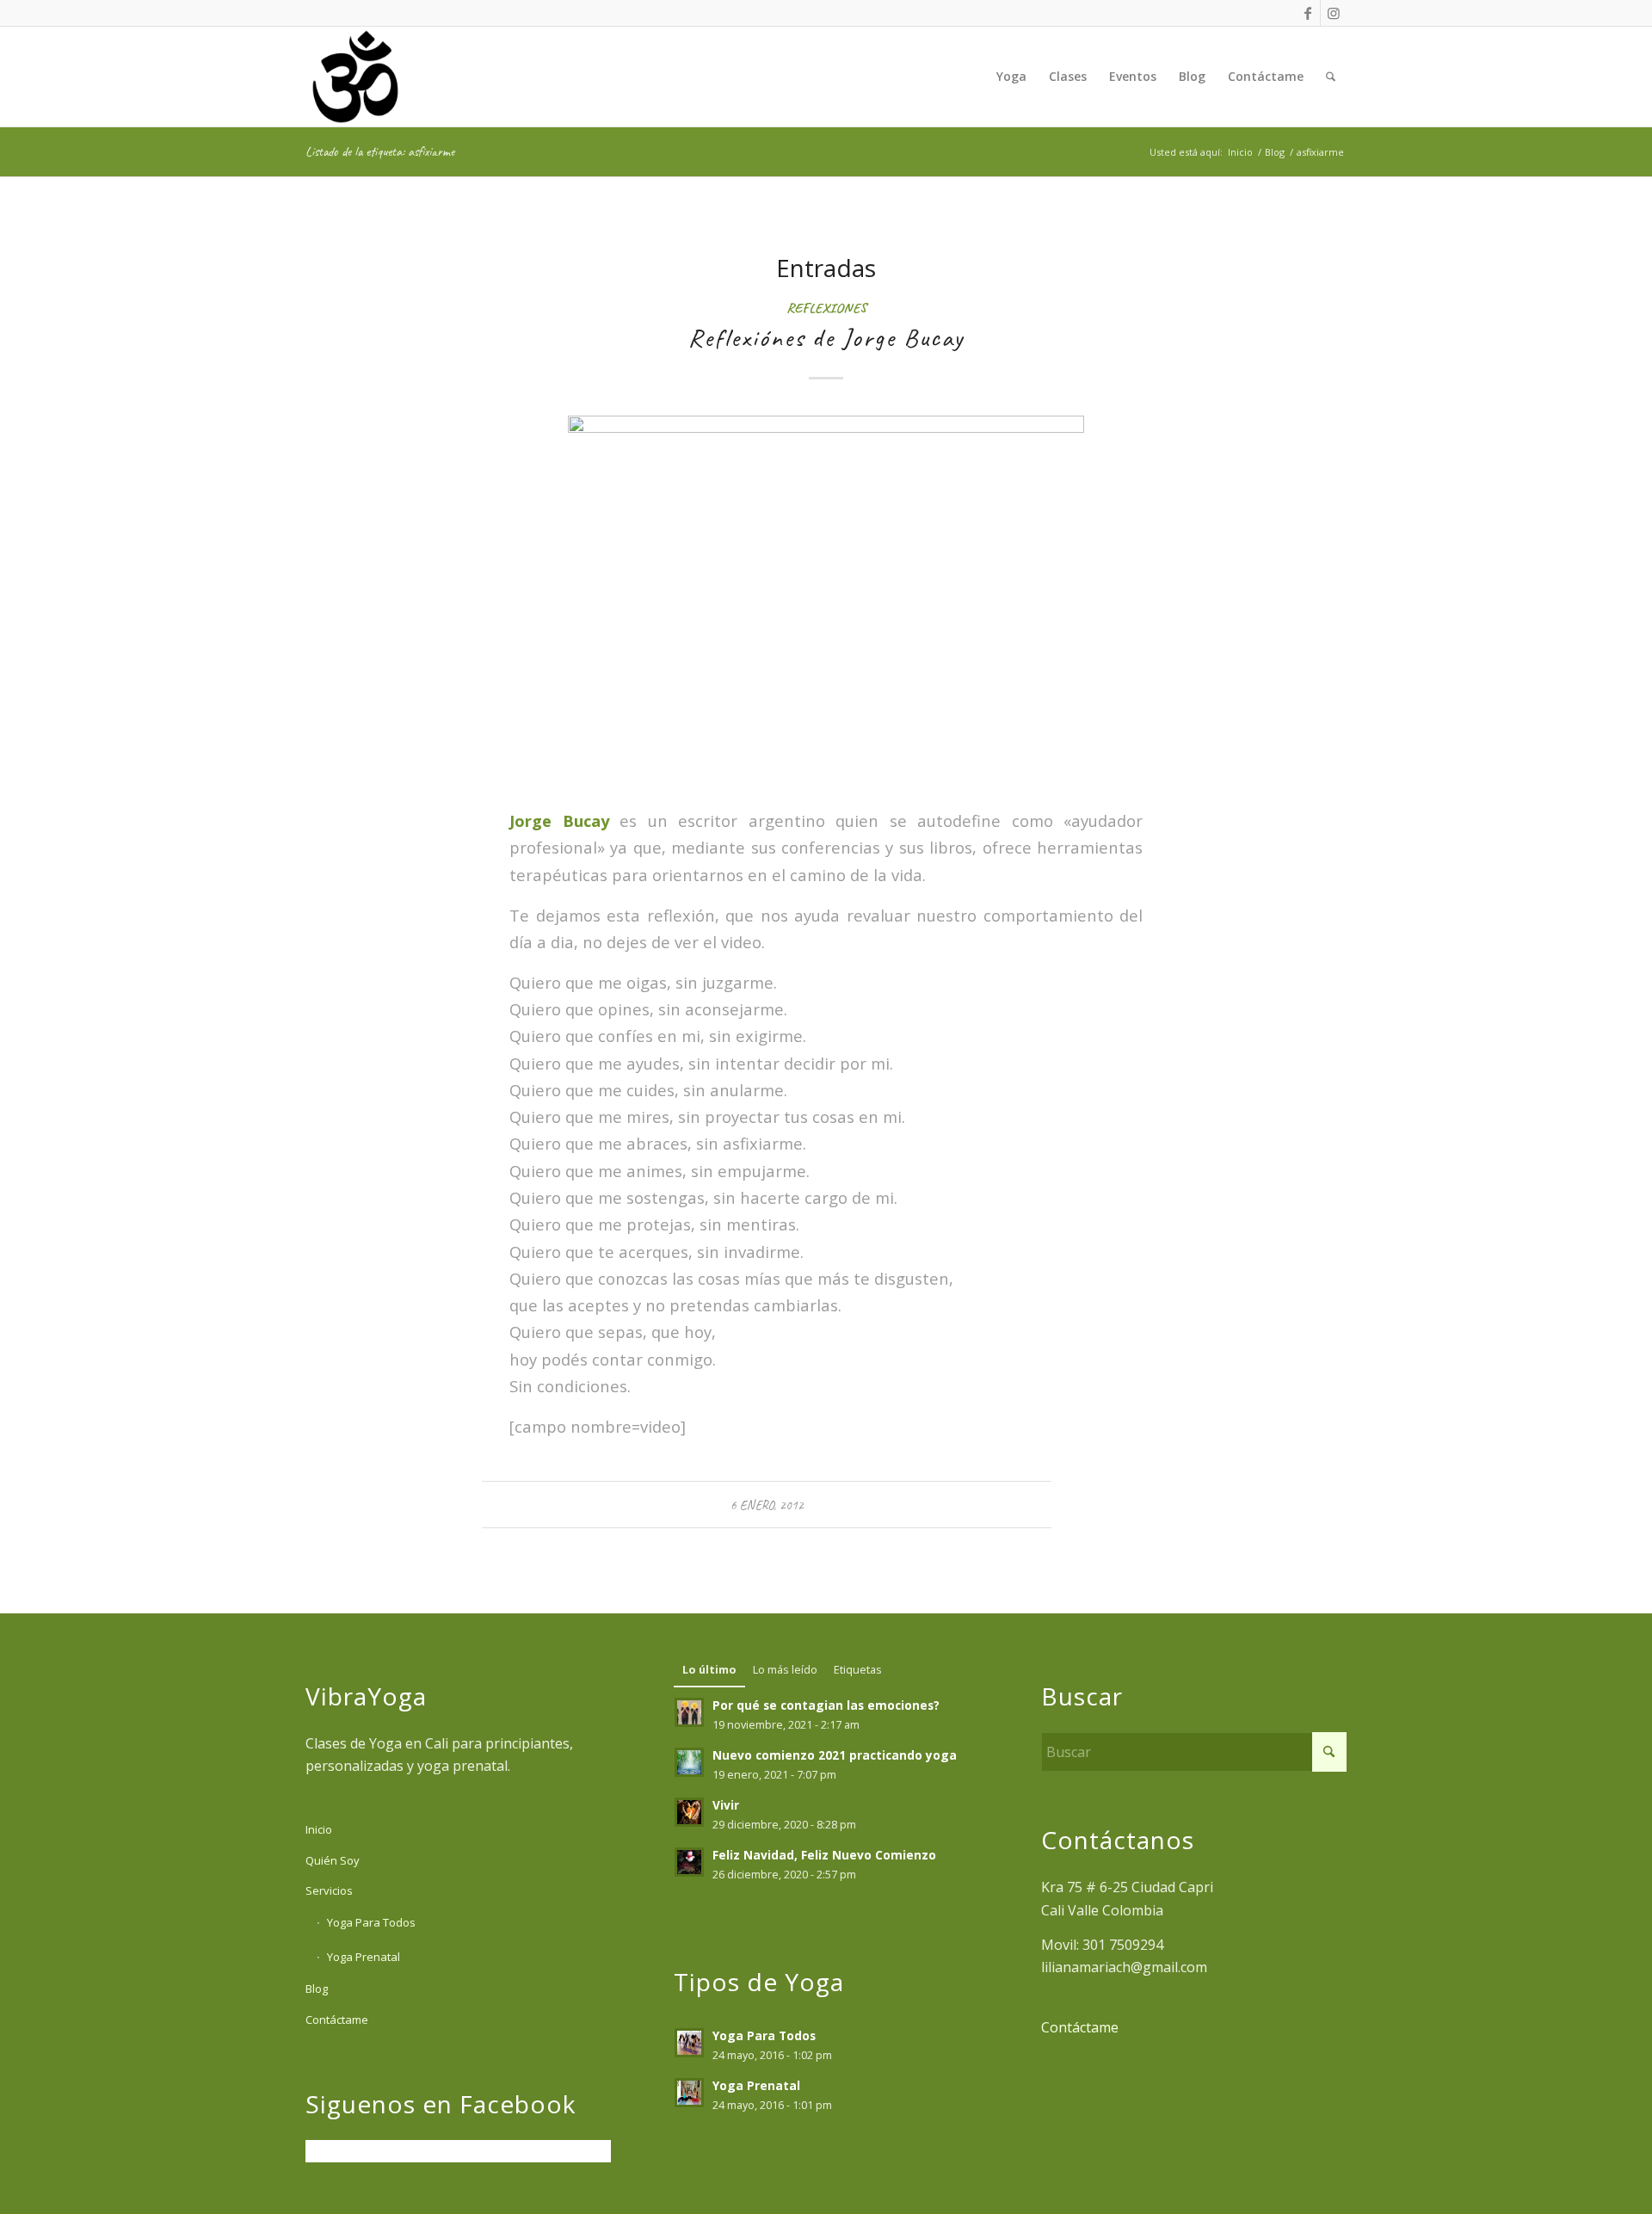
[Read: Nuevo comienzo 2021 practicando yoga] (689, 1762)
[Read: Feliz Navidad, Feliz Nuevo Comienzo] (689, 1862)
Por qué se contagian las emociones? (826, 1705)
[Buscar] (1331, 77)
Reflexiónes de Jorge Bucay (826, 337)
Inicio (319, 1829)
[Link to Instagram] (1334, 13)
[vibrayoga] (355, 77)
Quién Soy (333, 1860)
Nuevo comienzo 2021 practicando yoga (835, 1755)
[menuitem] (1011, 77)
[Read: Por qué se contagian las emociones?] (689, 1712)
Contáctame (337, 2020)
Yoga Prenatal (364, 1957)
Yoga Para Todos (371, 1922)
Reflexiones (826, 308)
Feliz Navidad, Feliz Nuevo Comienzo (824, 1855)
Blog (317, 1989)
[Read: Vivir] (689, 1812)
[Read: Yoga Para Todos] (689, 2043)
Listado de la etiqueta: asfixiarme (380, 151)
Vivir (726, 1805)
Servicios (329, 1890)
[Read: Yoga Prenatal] (689, 2093)
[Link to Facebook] (1307, 13)
